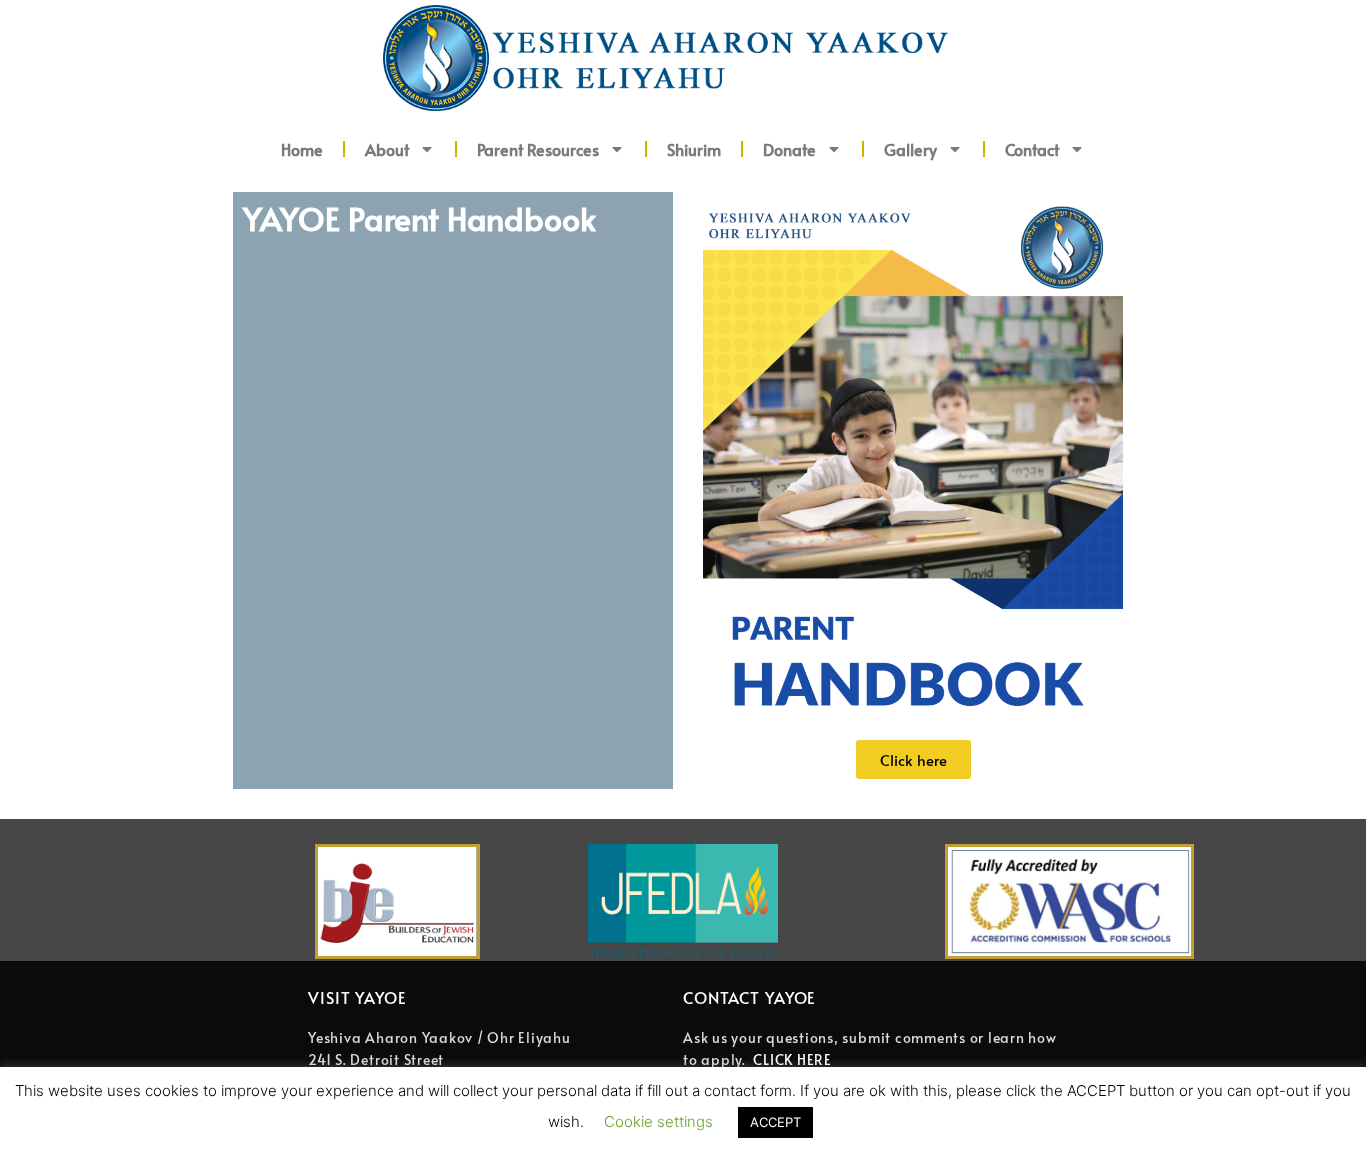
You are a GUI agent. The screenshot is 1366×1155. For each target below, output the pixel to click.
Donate (789, 149)
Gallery (910, 149)
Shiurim (694, 149)
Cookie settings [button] (658, 1121)
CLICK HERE (792, 1059)
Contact (1032, 149)
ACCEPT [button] (775, 1122)
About (387, 149)
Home (302, 149)
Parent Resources (538, 149)
